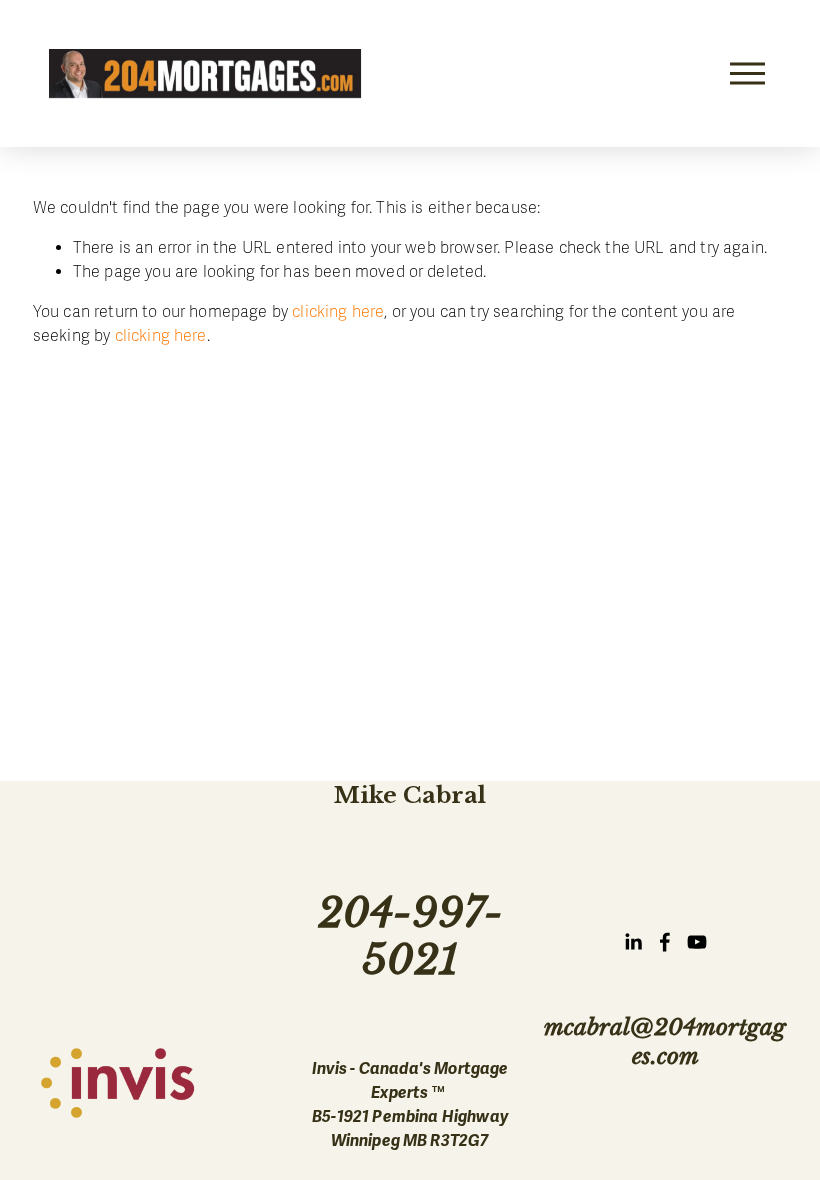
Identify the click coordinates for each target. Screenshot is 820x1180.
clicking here (338, 312)
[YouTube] (697, 942)
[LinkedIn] (633, 942)
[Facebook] (665, 942)
